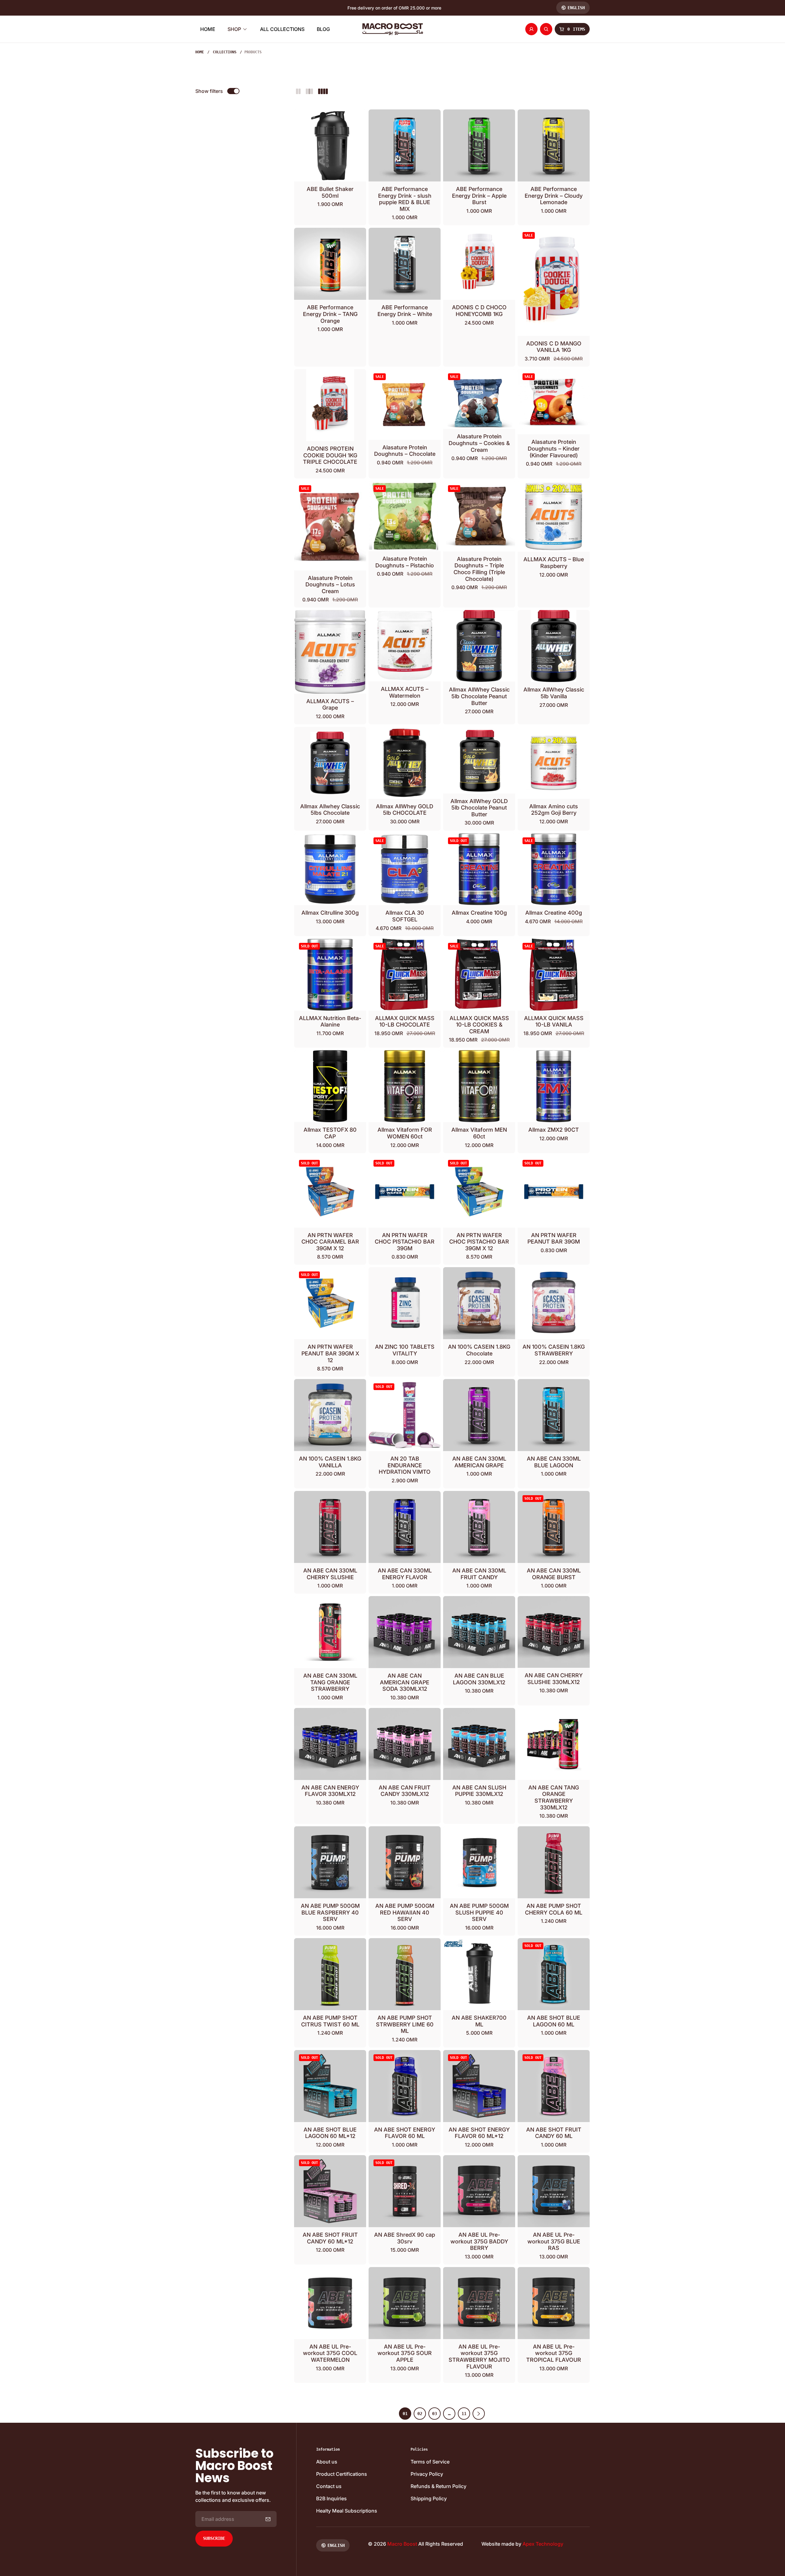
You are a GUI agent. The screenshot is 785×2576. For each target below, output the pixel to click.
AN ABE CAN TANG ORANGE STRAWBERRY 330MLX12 (554, 1797)
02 (420, 2414)
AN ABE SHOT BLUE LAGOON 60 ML (554, 2021)
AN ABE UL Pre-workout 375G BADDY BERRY (479, 2241)
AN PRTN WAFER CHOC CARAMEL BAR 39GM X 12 (330, 1242)
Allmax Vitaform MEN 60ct (479, 1133)
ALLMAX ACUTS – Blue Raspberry (554, 563)
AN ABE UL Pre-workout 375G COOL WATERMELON (330, 2353)
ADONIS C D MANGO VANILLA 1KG (554, 347)
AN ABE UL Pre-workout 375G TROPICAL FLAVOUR (554, 2353)
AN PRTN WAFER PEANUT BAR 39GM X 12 (330, 1353)
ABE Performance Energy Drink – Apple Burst (479, 196)
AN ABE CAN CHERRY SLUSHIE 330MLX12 (554, 1679)
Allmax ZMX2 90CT (554, 1130)
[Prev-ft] (268, 2519)
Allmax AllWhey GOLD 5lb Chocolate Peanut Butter (479, 808)
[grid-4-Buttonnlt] (323, 91)
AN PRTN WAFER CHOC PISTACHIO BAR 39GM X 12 (479, 1242)
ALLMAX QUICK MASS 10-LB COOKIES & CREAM (479, 1025)
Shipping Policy (429, 2498)
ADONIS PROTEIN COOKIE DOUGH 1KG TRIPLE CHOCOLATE (330, 455)
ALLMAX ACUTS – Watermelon (405, 692)
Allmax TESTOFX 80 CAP (330, 1133)
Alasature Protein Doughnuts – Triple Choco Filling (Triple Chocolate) (479, 569)
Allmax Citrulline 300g (330, 913)
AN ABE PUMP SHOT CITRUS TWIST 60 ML (330, 2021)
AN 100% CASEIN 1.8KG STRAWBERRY (554, 1350)
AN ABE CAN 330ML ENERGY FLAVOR (405, 1574)
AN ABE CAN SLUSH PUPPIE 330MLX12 (479, 1791)
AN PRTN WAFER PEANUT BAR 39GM (554, 1238)
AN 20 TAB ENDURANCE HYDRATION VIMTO (405, 1465)
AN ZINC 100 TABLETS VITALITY (405, 1350)
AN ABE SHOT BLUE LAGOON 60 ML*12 (330, 2133)
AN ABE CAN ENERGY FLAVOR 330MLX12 (330, 1791)
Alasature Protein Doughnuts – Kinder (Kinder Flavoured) (554, 448)
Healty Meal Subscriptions (347, 2511)
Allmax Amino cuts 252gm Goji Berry (554, 810)
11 (464, 2414)
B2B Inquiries (331, 2498)
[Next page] (479, 2414)
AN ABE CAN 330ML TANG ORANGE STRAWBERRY (330, 1682)
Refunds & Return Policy (438, 2486)
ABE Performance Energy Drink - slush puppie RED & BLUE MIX (405, 199)
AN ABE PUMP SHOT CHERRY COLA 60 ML (554, 1909)
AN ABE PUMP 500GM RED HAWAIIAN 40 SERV (405, 1912)
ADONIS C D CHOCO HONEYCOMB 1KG (479, 311)
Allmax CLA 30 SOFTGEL (405, 916)
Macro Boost (402, 2544)
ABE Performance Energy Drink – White (405, 311)
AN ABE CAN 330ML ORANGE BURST (554, 1574)
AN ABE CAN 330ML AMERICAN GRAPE (479, 1462)
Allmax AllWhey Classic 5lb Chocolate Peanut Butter (479, 696)
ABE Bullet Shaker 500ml (330, 192)
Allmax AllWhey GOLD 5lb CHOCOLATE (405, 810)
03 (435, 2414)
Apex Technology (543, 2544)
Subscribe (214, 2538)
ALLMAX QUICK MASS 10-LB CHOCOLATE (405, 1021)
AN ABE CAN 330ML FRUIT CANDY (479, 1574)
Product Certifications (342, 2474)
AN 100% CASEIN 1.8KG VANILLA (330, 1462)
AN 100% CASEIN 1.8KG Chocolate (479, 1350)
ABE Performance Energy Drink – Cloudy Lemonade (554, 196)
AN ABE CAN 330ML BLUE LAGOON (554, 1462)
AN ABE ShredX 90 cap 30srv (405, 2238)
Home (200, 52)
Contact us (329, 2486)
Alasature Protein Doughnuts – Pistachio (405, 562)
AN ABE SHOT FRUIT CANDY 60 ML (554, 2133)
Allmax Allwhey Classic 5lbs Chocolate (330, 810)
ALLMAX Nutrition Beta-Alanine (330, 1021)
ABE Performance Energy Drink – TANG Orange (330, 314)
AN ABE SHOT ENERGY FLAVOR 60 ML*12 (479, 2133)
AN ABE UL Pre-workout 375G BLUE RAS (554, 2241)
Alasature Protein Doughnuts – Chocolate (405, 451)
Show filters (209, 91)
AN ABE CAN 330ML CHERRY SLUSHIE (330, 1574)
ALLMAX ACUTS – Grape (330, 705)
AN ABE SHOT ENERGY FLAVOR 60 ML (405, 2133)
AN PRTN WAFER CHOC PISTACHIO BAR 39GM (405, 1242)
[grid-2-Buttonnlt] (298, 91)
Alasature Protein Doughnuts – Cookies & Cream (479, 443)
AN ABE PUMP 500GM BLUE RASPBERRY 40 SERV (330, 1912)
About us (327, 2462)
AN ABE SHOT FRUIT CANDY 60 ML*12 (330, 2238)
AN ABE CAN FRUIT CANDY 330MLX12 (405, 1791)
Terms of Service (430, 2462)
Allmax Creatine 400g (554, 913)
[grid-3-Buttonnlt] (309, 91)
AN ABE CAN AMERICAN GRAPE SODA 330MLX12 (405, 1682)
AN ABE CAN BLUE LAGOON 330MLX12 (479, 1679)
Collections (225, 52)
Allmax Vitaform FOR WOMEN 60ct (405, 1133)
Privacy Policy (427, 2474)
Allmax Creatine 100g (479, 913)
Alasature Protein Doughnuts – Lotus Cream (330, 585)
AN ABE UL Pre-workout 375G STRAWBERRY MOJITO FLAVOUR (479, 2357)
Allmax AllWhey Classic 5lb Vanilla (554, 693)
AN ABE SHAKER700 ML (479, 2021)
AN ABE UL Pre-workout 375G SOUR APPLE (405, 2353)
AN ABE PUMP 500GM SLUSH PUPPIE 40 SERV (479, 1912)
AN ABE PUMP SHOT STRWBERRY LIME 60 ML (405, 2024)
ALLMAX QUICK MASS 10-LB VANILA (554, 1021)
